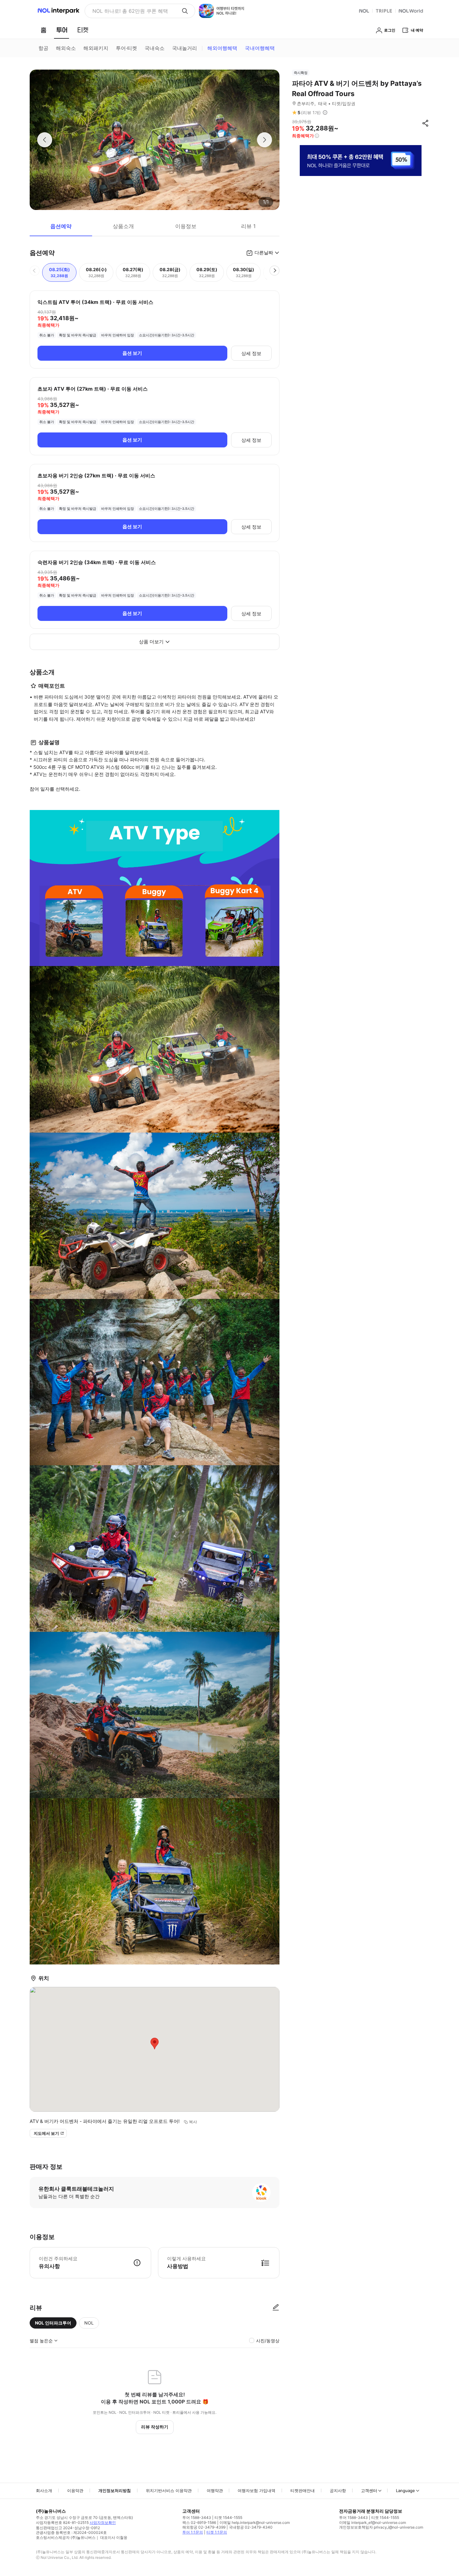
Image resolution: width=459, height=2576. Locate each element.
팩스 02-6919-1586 (199, 2522)
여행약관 (215, 2491)
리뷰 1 (248, 226)
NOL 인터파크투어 (53, 2323)
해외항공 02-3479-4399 (204, 2527)
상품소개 (123, 226)
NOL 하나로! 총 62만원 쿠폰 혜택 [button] (130, 11)
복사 (193, 2122)
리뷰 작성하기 (155, 2427)
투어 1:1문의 (193, 2532)
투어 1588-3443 (197, 2517)
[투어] (62, 30)
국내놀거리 (185, 48)
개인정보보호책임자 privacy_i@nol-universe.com (381, 2527)
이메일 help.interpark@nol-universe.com (255, 2522)
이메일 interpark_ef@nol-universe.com (373, 2522)
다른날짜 (264, 253)
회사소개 (44, 2491)
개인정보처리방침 (115, 2491)
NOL (89, 2323)
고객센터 (369, 2491)
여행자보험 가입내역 (257, 2491)
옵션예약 (61, 226)
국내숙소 (155, 48)
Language (405, 2491)
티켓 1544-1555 (228, 2517)
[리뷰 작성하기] (276, 2308)
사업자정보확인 (103, 2522)
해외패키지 (96, 48)
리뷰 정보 (325, 113)
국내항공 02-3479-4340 (251, 2527)
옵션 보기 (132, 353)
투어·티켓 (126, 48)
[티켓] (83, 30)
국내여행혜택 (260, 48)
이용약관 (75, 2491)
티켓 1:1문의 (217, 2532)
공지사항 (338, 2491)
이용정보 (186, 226)
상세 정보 (251, 353)
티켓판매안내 (303, 2491)
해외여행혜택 (222, 48)
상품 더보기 (151, 642)
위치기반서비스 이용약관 (169, 2491)
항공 (43, 48)
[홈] (43, 30)
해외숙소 (66, 48)
